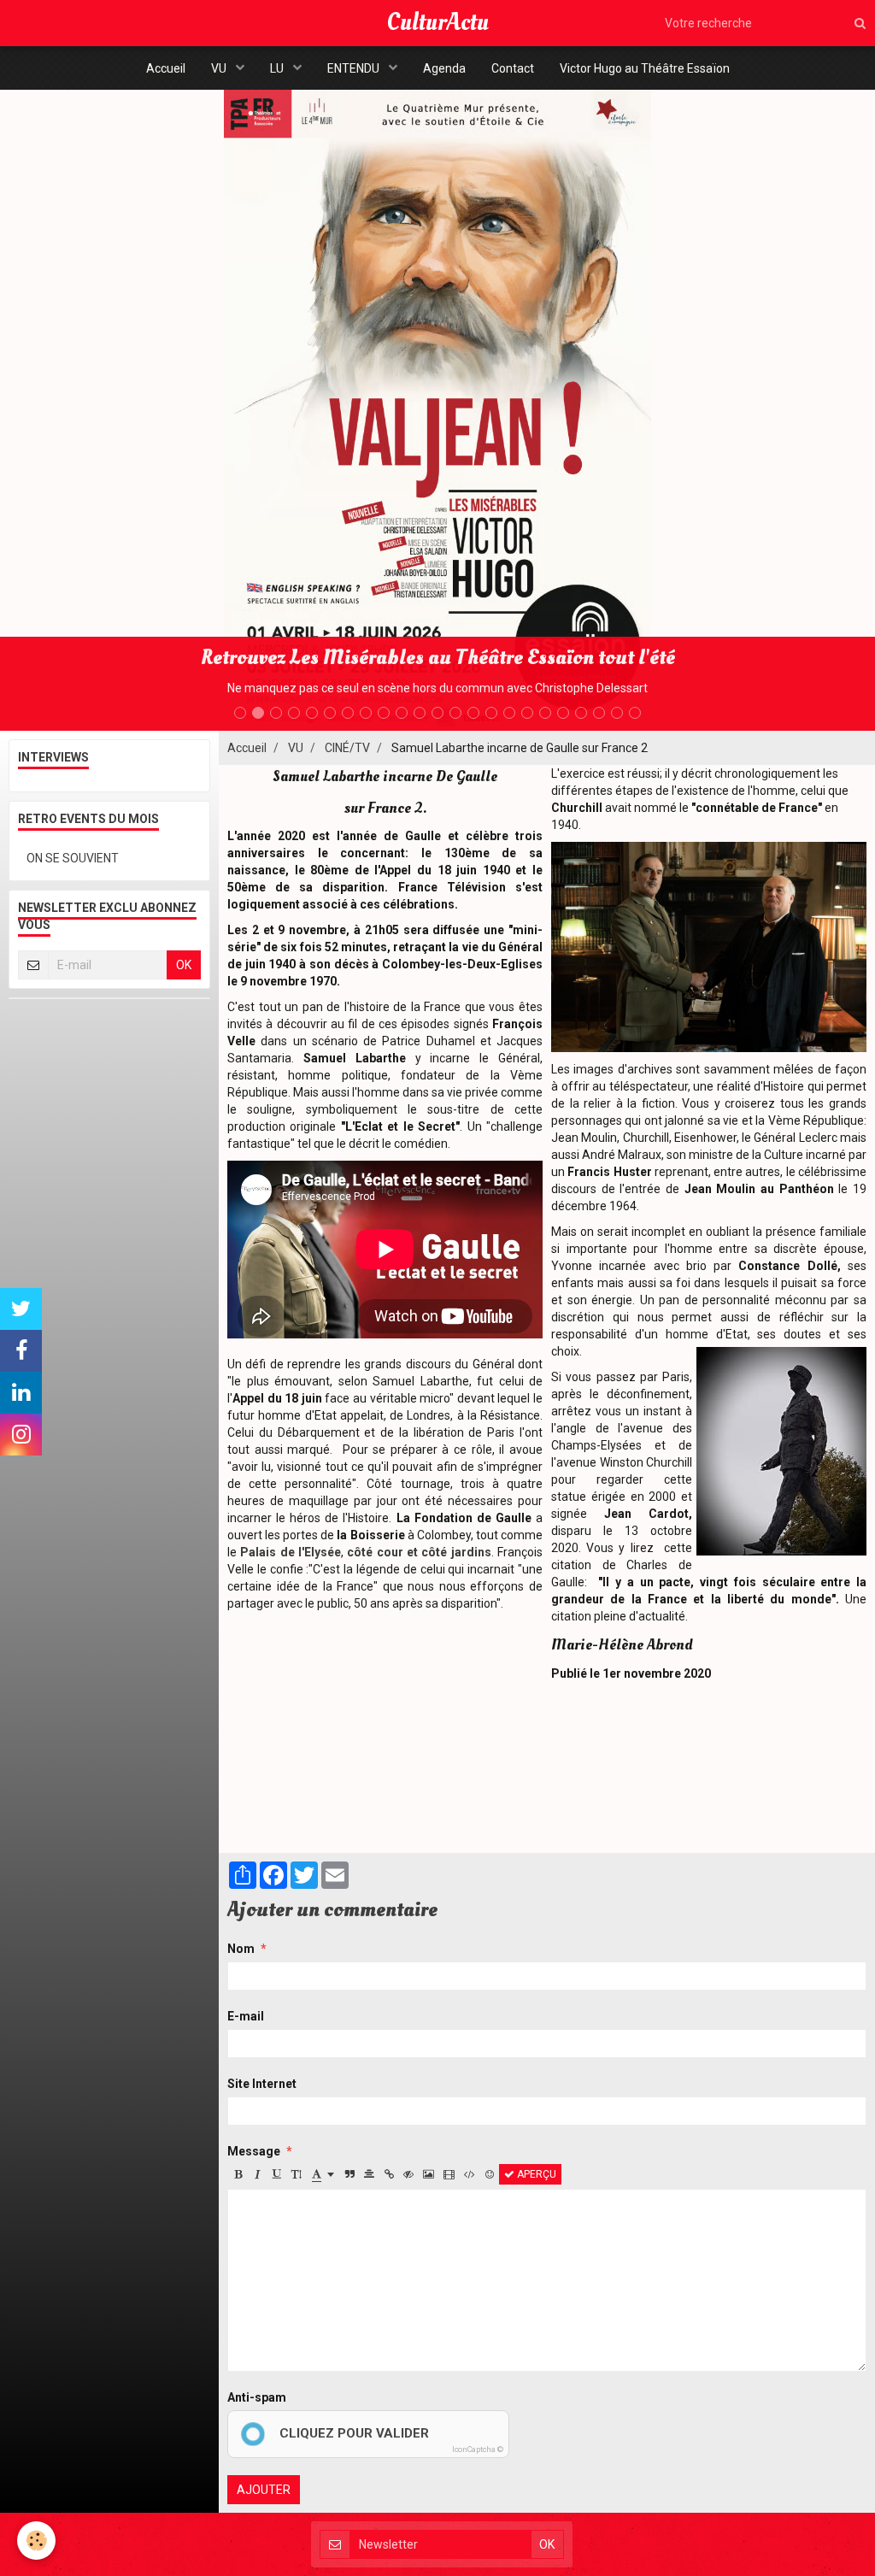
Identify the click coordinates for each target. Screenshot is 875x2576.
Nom (241, 1949)
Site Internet (262, 2084)
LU (278, 68)
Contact (513, 68)
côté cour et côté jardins (419, 1552)
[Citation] (349, 2174)
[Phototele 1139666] (709, 946)
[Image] (429, 2174)
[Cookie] (36, 2541)
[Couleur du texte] (323, 2174)
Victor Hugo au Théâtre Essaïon (645, 68)
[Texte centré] (369, 2174)
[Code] (470, 2174)
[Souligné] (277, 2174)
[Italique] (257, 2174)
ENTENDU (355, 68)
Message (254, 2151)
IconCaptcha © (478, 2450)
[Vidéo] (449, 2174)
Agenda (444, 68)
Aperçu (535, 2174)
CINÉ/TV (347, 748)
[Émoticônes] (490, 2174)
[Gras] (238, 2174)
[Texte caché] (408, 2174)
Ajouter (264, 2490)
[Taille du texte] (297, 2174)
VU (220, 68)
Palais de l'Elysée (291, 1552)
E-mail (246, 2016)
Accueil (166, 68)
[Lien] (389, 2174)
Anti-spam (257, 2397)
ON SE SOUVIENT (73, 858)
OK (184, 965)
